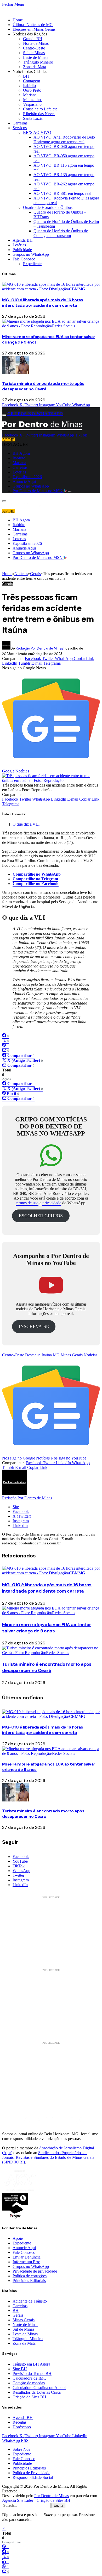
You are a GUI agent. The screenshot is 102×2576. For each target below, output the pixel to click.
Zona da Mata (35, 67)
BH (26, 76)
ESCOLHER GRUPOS (41, 1216)
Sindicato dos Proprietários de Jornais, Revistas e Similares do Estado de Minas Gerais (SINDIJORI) (48, 2157)
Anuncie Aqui (24, 481)
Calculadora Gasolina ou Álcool (39, 2388)
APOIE (8, 440)
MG (56, 1355)
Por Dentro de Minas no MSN (38, 491)
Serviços (20, 128)
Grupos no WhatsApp (31, 254)
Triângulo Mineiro (38, 62)
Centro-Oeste (34, 48)
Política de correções (30, 2276)
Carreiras (20, 123)
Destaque (33, 1355)
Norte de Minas (36, 43)
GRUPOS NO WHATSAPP (35, 414)
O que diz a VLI (26, 824)
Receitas (19, 2422)
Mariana (30, 95)
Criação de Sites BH (29, 2397)
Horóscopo (22, 2427)
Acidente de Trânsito (30, 2301)
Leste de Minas (36, 57)
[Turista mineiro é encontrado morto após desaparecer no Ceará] (15, 373)
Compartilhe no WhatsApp (37, 874)
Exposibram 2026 (27, 477)
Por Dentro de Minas (52, 2496)
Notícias (90, 1355)
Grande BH (33, 39)
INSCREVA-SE (34, 1326)
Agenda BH (23, 240)
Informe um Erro (26, 2262)
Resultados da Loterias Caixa (37, 2392)
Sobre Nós (21, 2449)
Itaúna (47, 1355)
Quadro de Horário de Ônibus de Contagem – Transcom (61, 233)
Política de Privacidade (31, 2473)
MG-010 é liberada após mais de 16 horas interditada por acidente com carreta (42, 303)
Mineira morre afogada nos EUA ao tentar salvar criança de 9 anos (47, 1628)
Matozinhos (33, 100)
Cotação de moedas (29, 2383)
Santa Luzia (33, 118)
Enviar (58, 2506)
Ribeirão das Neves (39, 114)
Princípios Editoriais (29, 2281)
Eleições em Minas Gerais (34, 29)
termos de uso (27, 1203)
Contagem (32, 81)
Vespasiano (32, 104)
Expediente (32, 264)
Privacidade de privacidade (35, 2271)
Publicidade (22, 250)
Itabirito (29, 86)
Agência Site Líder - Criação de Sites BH (36, 2500)
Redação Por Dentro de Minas (40, 648)
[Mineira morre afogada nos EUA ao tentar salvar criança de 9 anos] (51, 326)
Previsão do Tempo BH (32, 2374)
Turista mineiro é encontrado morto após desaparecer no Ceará (43, 386)
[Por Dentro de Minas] (42, 430)
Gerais (7, 584)
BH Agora (21, 453)
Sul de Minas (34, 53)
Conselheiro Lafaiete (40, 109)
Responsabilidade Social (33, 2477)
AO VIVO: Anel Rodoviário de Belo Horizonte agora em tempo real (64, 139)
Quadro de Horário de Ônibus (48, 207)
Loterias (19, 472)
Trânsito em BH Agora (31, 2364)
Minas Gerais (72, 1355)
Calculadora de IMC (29, 2378)
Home (18, 20)
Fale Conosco (24, 259)
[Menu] (4, 415)
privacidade (52, 1203)
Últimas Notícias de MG (33, 25)
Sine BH (20, 2369)
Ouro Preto (32, 90)
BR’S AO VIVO (37, 132)
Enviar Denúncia (27, 2257)
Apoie (18, 2238)
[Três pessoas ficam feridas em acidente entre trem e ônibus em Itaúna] (51, 780)
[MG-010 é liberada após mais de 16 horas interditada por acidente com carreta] (51, 289)
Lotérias (19, 245)
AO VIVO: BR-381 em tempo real (62, 193)
